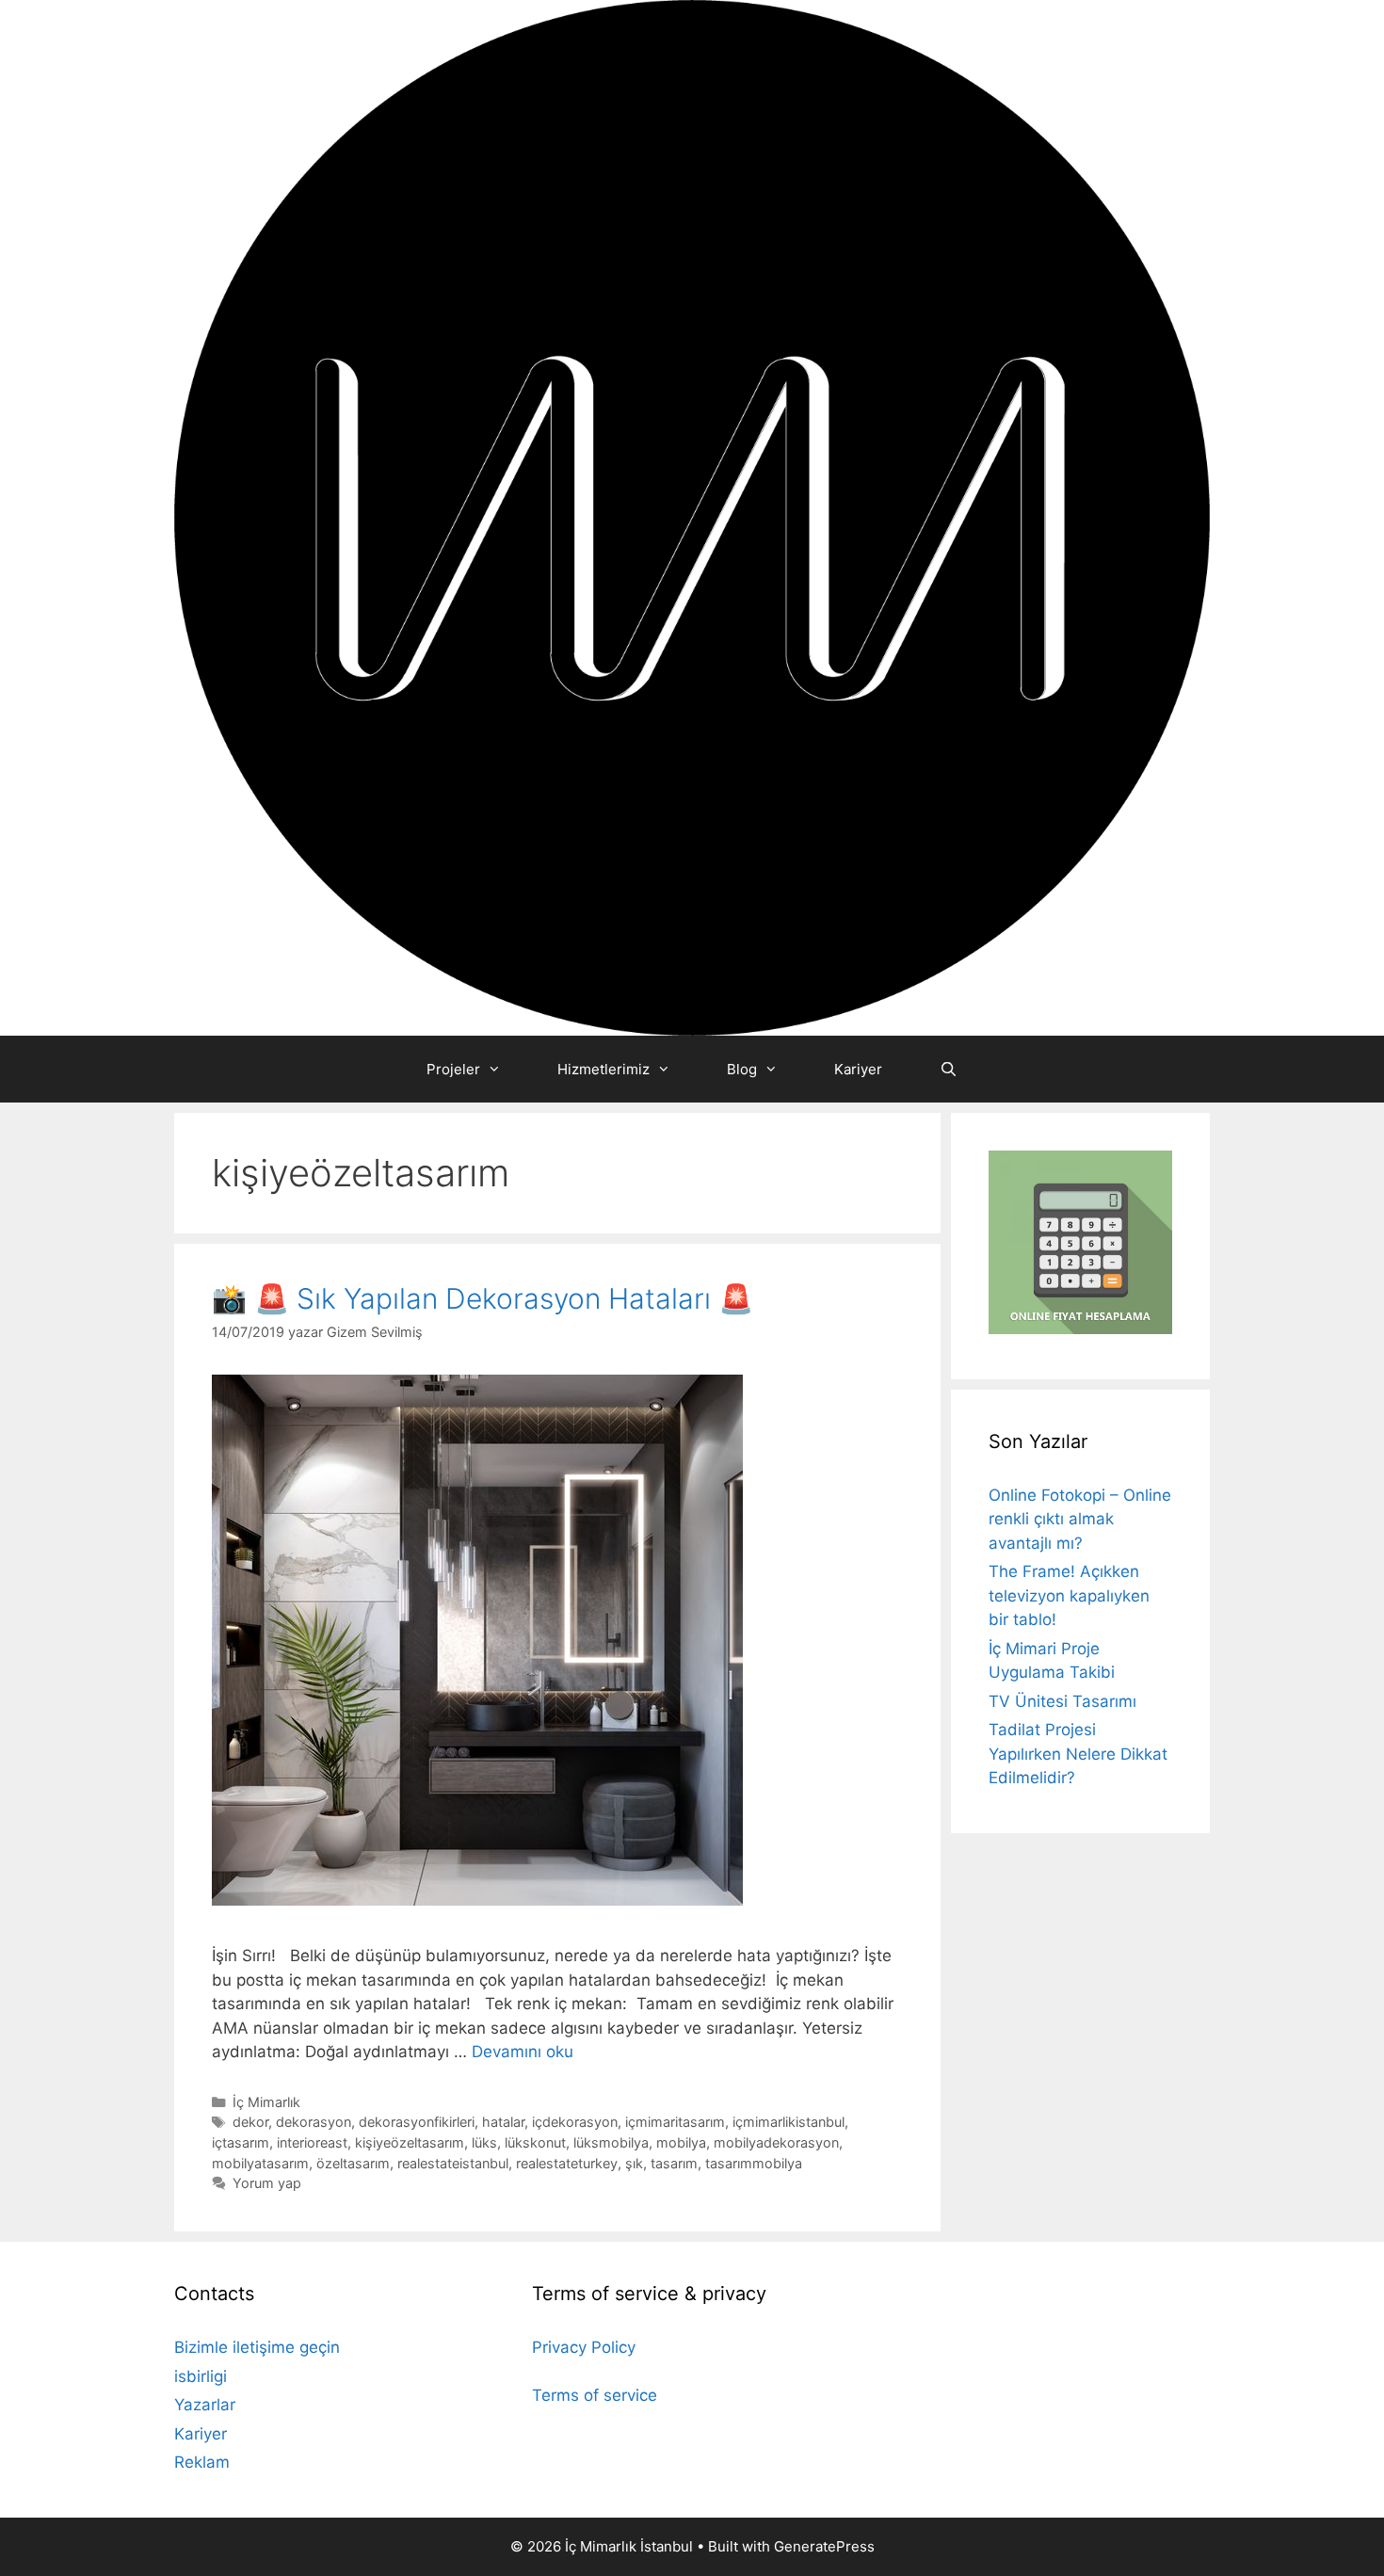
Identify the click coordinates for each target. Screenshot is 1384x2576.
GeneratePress (824, 2546)
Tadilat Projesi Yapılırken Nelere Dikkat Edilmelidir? (1078, 1754)
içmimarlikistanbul (789, 2122)
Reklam (202, 2462)
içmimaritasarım (675, 2122)
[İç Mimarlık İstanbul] (692, 517)
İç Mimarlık (266, 2102)
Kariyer (858, 1069)
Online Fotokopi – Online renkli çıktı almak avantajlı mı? (1080, 1519)
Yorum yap (267, 2183)
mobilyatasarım (260, 2163)
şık (634, 2163)
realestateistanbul (453, 2163)
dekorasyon (314, 2122)
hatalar (503, 2122)
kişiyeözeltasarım (410, 2142)
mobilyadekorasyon (776, 2142)
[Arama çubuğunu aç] (948, 1069)
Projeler (453, 1069)
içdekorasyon (575, 2122)
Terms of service (595, 2395)
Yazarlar (205, 2405)
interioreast (312, 2142)
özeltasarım (353, 2163)
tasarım (674, 2163)
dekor (250, 2122)
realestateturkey (567, 2163)
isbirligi (201, 2376)
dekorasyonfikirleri (417, 2122)
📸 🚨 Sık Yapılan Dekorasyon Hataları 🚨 (483, 1298)
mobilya (681, 2142)
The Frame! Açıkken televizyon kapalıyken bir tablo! (1069, 1595)
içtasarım (241, 2142)
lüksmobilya (611, 2142)
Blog (742, 1069)
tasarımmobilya (754, 2163)
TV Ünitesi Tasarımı (1062, 1701)
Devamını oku (523, 2052)
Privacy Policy (584, 2347)
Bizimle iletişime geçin (257, 2347)
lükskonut (535, 2142)
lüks (484, 2142)
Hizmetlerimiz (603, 1069)
